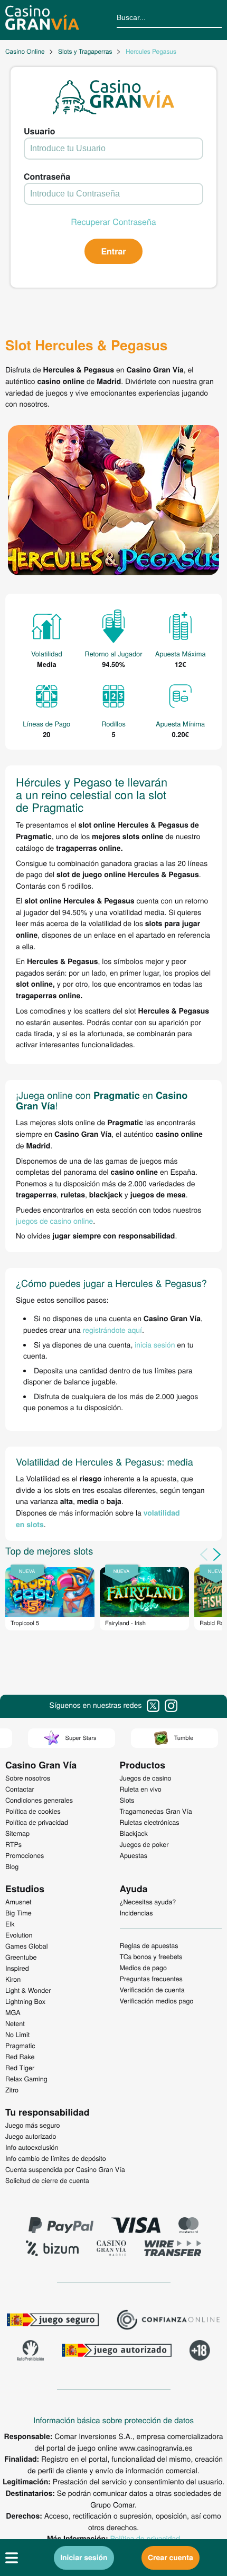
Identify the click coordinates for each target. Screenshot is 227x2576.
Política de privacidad (145, 2538)
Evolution (19, 1935)
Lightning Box (25, 2001)
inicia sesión (155, 1344)
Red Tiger (20, 2068)
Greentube (21, 1957)
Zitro (12, 2090)
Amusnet (18, 1902)
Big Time (18, 1913)
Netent (15, 2023)
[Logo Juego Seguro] (53, 2321)
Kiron (13, 1979)
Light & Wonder (28, 1990)
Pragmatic (20, 2046)
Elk (10, 1924)
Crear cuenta (171, 2558)
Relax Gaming (26, 2079)
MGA (13, 2012)
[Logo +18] (200, 2352)
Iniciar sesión (84, 2558)
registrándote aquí (112, 1330)
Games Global (27, 1946)
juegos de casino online (54, 1221)
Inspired (17, 1968)
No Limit (17, 2034)
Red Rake (20, 2057)
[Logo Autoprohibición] (31, 2352)
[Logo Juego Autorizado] (117, 2352)
